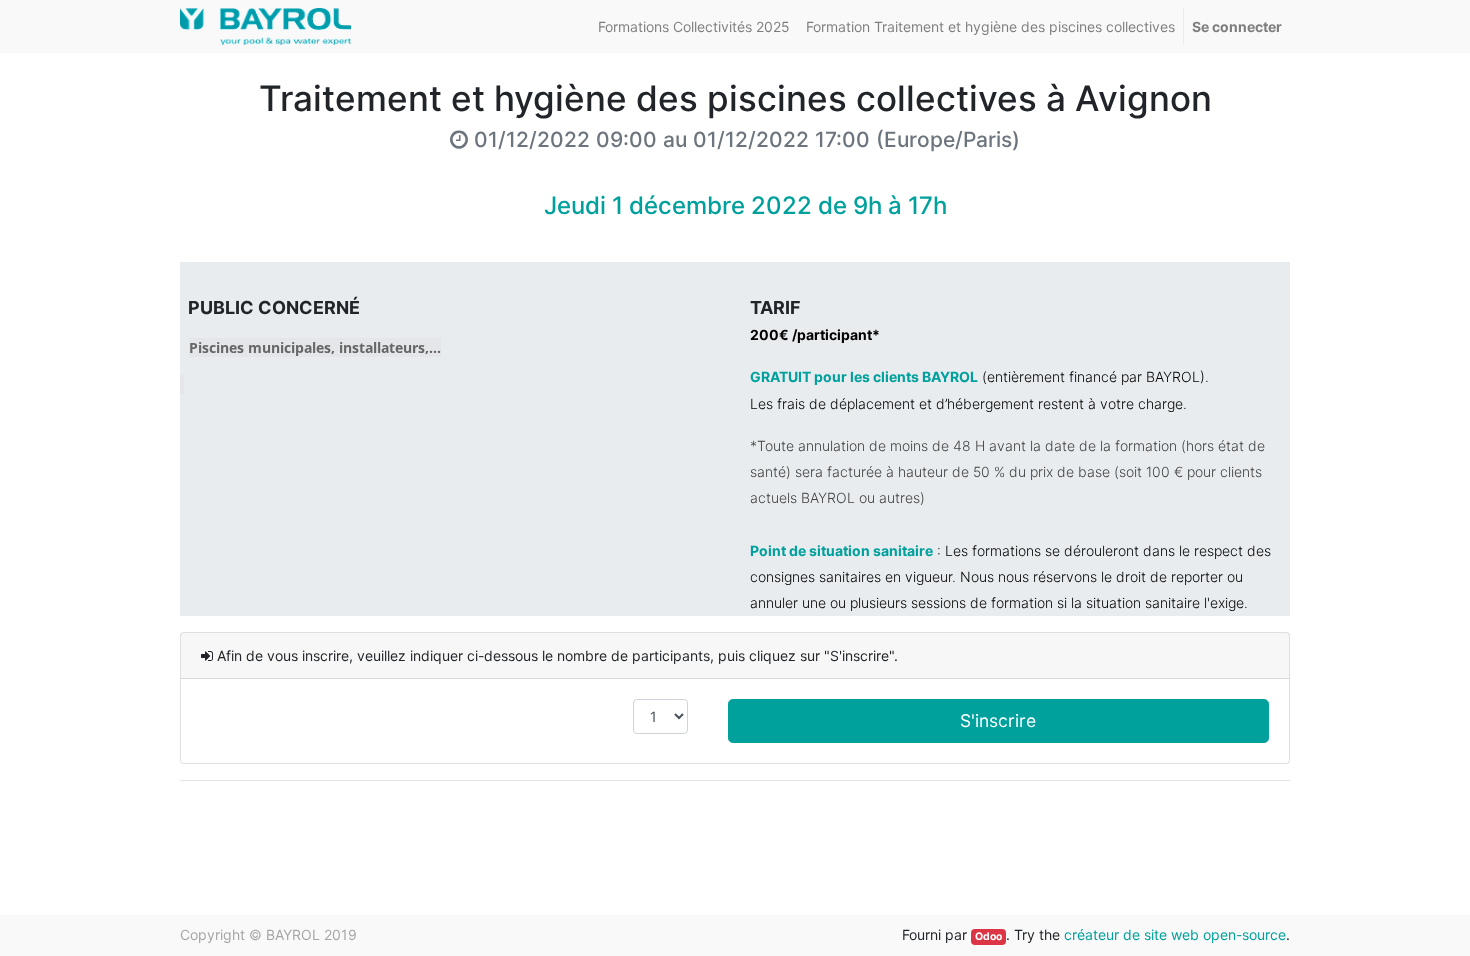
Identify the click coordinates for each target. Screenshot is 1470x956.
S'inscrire (998, 720)
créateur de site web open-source (1175, 934)
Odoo (988, 936)
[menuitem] (694, 26)
